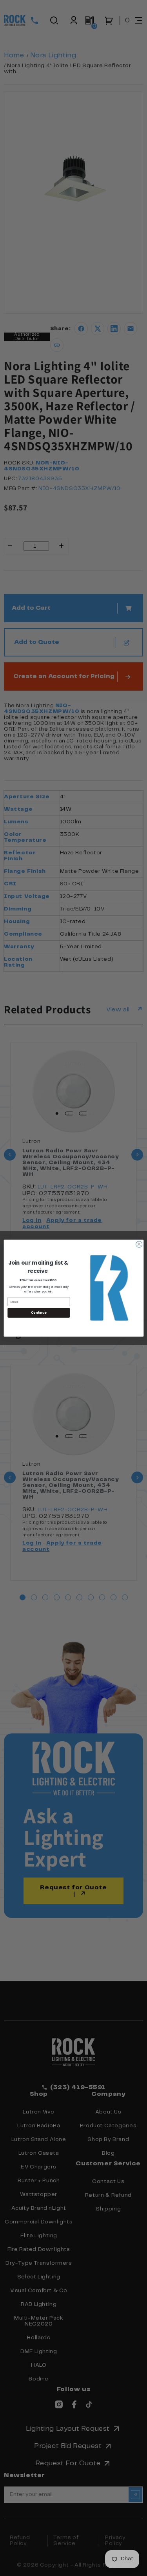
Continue (38, 1312)
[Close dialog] (139, 1244)
